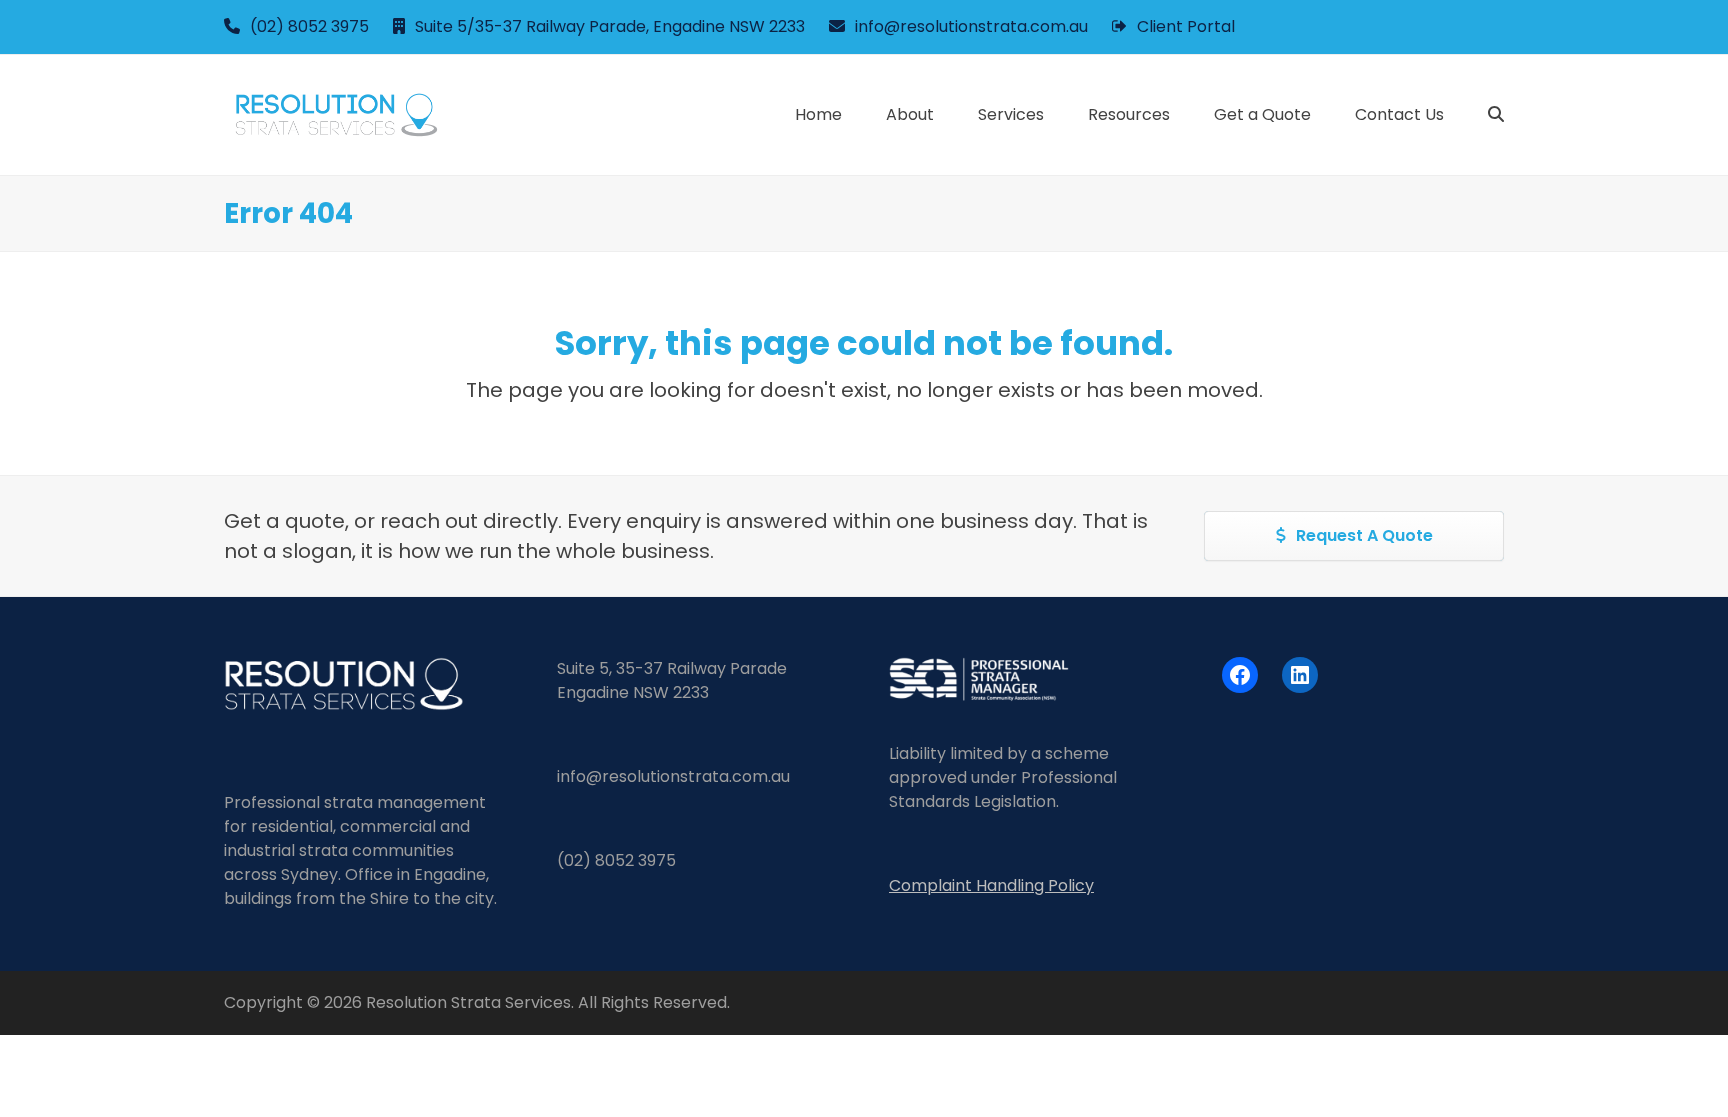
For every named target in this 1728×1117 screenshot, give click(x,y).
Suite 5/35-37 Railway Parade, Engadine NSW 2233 (610, 26)
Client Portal (1186, 26)
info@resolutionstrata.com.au (971, 26)
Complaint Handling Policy (991, 885)
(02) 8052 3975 (309, 26)
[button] (1496, 115)
